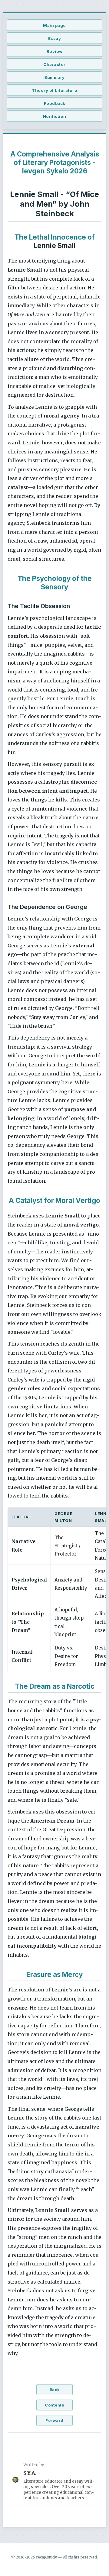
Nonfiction (55, 116)
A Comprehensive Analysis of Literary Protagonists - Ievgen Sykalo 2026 (55, 162)
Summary (54, 77)
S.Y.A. (30, 2473)
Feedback (55, 103)
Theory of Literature (54, 90)
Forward (54, 2421)
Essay (55, 38)
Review (55, 51)
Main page (54, 25)
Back (55, 2390)
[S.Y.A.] (15, 2481)
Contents (54, 2405)
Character (54, 64)
